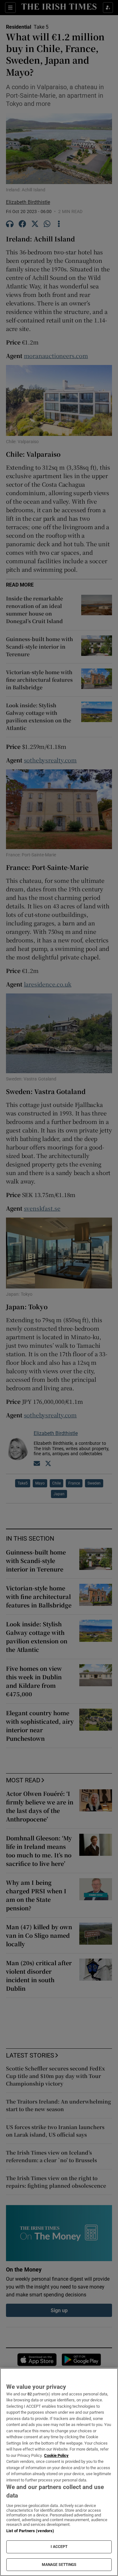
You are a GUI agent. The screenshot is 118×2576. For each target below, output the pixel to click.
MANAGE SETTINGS (59, 2565)
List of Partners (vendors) (30, 2531)
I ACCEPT (59, 2547)
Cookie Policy (56, 2455)
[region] (59, 2472)
